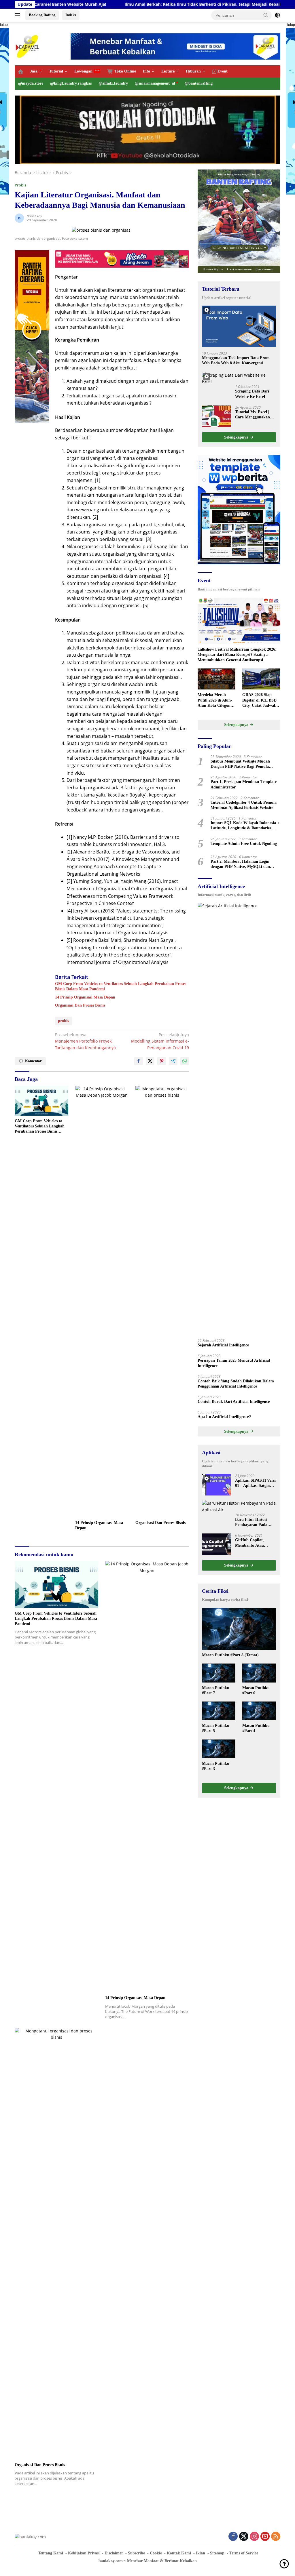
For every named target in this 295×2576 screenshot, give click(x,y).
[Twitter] (244, 2537)
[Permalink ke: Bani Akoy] (19, 217)
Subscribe (136, 2553)
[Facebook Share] (139, 1061)
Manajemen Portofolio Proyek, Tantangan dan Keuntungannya (85, 1041)
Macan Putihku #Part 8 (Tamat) (230, 1655)
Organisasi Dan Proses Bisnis (80, 1005)
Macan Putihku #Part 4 (256, 1728)
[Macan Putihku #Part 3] (219, 1749)
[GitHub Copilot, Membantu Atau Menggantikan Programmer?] (216, 1544)
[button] (266, 15)
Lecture (168, 71)
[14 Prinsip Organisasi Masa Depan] (102, 1302)
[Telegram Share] (173, 1061)
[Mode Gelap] (277, 15)
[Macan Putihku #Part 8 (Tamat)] (239, 1629)
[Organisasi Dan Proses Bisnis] (162, 1302)
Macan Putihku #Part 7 (216, 1690)
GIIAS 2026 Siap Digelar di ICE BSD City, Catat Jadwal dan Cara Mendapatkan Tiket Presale (260, 700)
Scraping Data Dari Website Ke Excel (252, 394)
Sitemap (217, 2553)
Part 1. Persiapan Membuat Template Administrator (244, 784)
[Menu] (19, 15)
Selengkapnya (237, 437)
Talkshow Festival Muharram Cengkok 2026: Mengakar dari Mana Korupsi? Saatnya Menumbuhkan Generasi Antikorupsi (237, 655)
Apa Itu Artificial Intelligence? (224, 1417)
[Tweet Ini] (150, 1061)
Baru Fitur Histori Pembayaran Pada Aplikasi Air (251, 1522)
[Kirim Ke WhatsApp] (185, 1061)
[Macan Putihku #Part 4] (259, 1711)
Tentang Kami (51, 2553)
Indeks (71, 15)
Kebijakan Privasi (84, 2553)
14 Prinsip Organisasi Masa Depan (85, 997)
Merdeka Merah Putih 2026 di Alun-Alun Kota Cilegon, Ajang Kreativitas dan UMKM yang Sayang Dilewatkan (215, 700)
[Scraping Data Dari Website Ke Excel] (239, 379)
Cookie (156, 2553)
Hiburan (193, 71)
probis (63, 1021)
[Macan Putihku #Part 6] (259, 1673)
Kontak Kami (179, 2553)
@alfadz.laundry (113, 83)
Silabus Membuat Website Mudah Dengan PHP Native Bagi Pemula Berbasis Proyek (240, 764)
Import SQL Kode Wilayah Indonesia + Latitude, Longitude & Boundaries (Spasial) (245, 826)
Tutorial (56, 71)
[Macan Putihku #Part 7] (219, 1673)
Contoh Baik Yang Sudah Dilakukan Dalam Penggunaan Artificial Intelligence (236, 1384)
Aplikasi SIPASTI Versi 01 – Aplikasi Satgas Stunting (255, 1483)
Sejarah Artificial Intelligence (223, 1345)
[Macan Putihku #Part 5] (219, 1711)
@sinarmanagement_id (155, 83)
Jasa (34, 71)
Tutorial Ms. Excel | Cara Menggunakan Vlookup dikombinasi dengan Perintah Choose (254, 415)
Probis (20, 185)
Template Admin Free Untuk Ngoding (244, 844)
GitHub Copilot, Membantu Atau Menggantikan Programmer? (249, 1543)
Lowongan (83, 71)
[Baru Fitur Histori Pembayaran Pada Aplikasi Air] (239, 1507)
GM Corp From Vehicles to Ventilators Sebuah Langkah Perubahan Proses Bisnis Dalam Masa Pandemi (121, 986)
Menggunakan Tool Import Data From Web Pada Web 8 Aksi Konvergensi (236, 360)
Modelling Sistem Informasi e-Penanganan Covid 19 (160, 1041)
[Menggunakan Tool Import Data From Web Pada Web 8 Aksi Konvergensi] (239, 326)
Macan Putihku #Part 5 (216, 1728)
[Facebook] (233, 2537)
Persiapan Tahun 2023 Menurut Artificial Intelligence (234, 1363)
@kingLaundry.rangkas (71, 83)
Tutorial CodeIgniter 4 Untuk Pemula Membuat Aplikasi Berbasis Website (244, 805)
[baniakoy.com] (28, 46)
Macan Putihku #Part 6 (256, 1690)
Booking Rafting (42, 15)
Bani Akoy (34, 216)
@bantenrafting (199, 83)
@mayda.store (31, 83)
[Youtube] (265, 2537)
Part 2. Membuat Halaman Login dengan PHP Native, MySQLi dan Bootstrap (240, 864)
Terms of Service (244, 2553)
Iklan (201, 2553)
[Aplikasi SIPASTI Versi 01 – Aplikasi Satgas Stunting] (216, 1485)
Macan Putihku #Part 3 (216, 1766)
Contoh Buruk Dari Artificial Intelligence (234, 1402)
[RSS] (276, 2537)
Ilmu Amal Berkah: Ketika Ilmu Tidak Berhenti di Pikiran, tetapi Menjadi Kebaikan (105, 4)
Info (146, 71)
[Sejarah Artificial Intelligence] (239, 1119)
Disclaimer (114, 2553)
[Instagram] (254, 2537)
